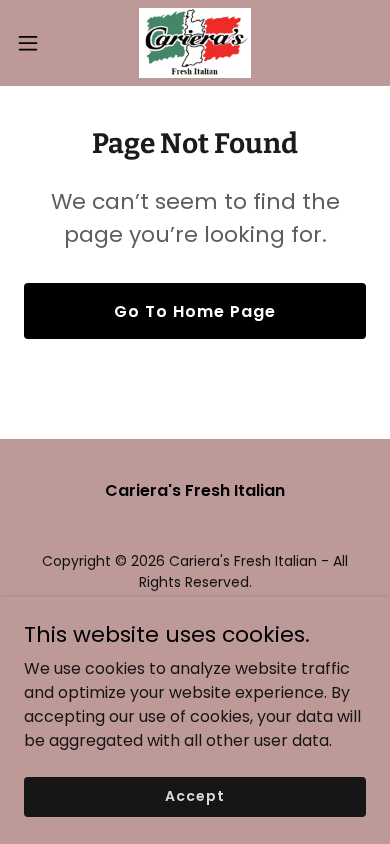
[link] (195, 43)
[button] (36, 43)
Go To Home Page (195, 311)
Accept (194, 796)
